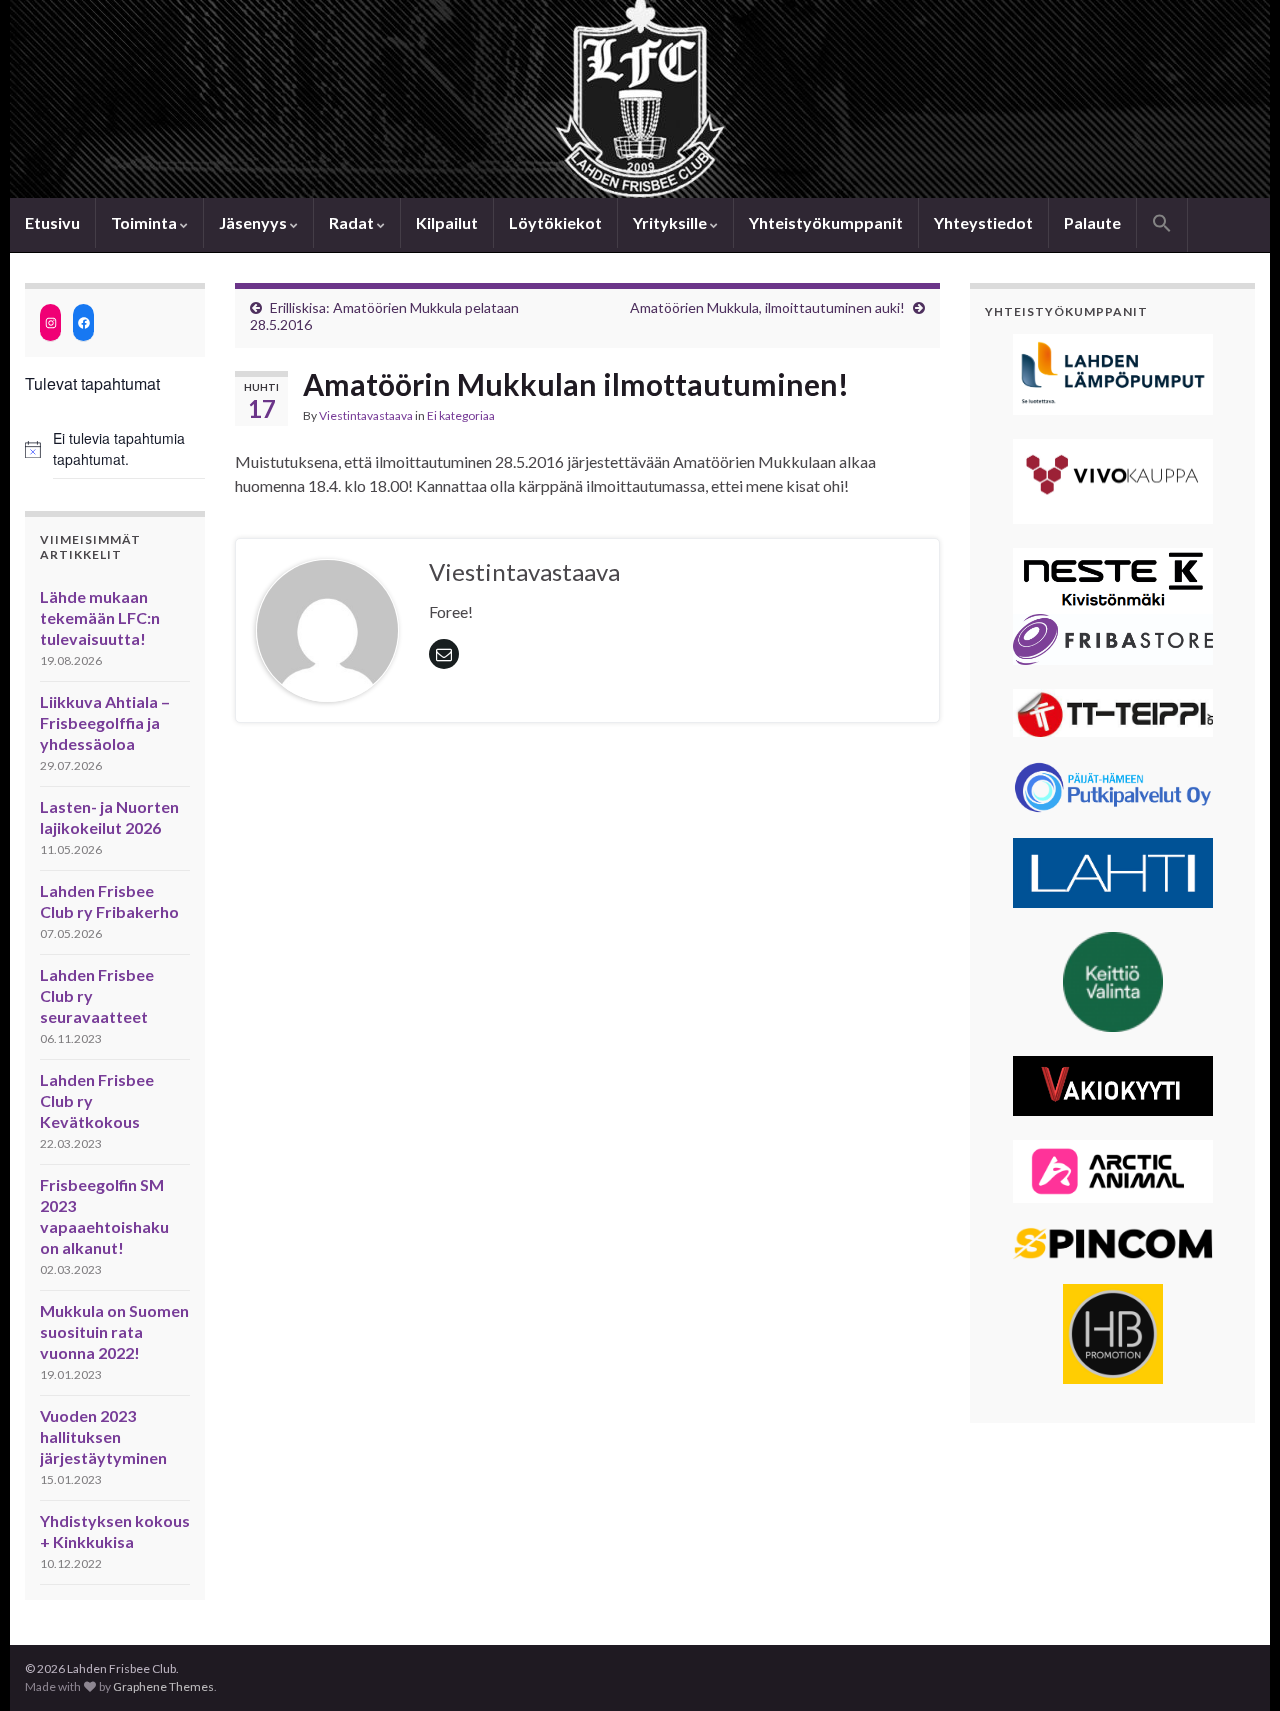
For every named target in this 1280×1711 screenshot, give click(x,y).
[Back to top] (1235, 1666)
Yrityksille (671, 222)
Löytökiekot (555, 222)
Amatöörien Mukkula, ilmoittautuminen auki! (767, 307)
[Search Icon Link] (1162, 225)
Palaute (1092, 222)
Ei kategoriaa (461, 415)
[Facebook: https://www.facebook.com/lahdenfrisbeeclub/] (83, 322)
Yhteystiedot (983, 222)
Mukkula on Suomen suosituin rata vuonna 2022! (114, 1331)
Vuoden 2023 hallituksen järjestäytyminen (103, 1436)
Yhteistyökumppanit (826, 222)
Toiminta (145, 222)
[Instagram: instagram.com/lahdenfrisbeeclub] (50, 322)
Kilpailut (447, 222)
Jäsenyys (254, 222)
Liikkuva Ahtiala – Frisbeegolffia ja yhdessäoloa (105, 722)
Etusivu (52, 222)
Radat (353, 222)
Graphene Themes (163, 1686)
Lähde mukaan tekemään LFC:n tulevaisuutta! (100, 617)
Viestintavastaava (366, 415)
